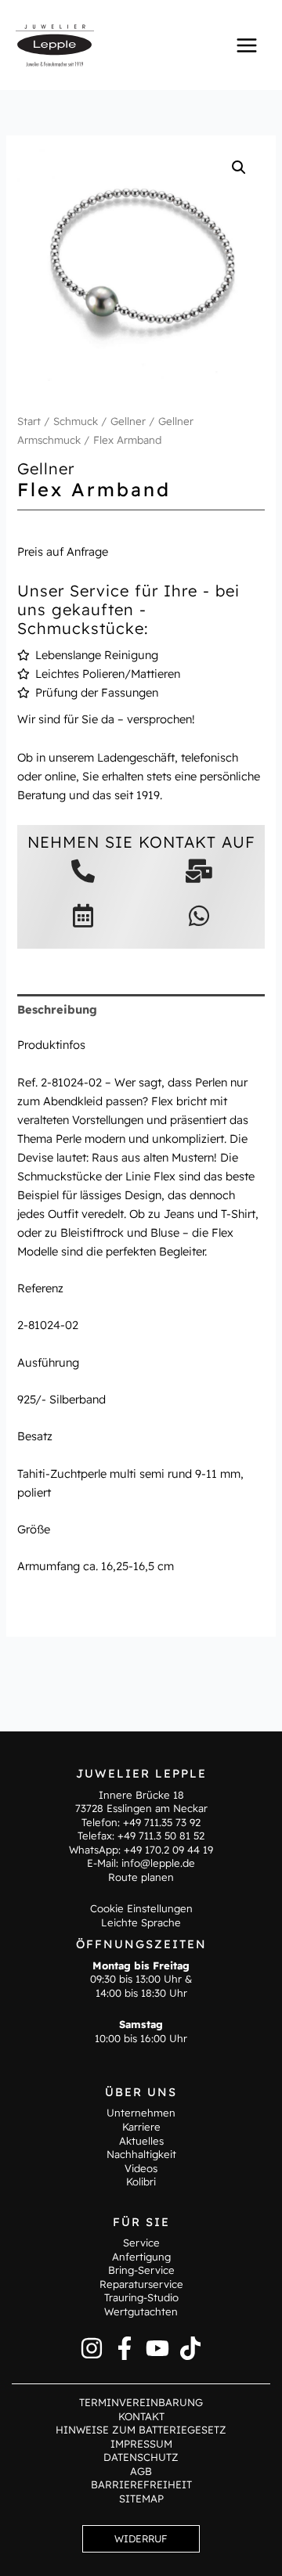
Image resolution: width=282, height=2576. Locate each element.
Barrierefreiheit (141, 2484)
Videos (141, 2168)
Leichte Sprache (141, 1922)
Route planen (141, 1877)
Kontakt (141, 2416)
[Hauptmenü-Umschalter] (247, 45)
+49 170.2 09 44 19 (168, 1850)
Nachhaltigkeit (141, 2154)
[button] (239, 168)
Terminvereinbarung (141, 2402)
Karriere (141, 2127)
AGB (141, 2471)
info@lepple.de (158, 1863)
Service (141, 2243)
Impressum (141, 2444)
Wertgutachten (141, 2311)
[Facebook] (125, 2348)
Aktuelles (141, 2141)
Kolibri (141, 2181)
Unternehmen (141, 2113)
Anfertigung (141, 2257)
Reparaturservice (141, 2284)
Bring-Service (141, 2270)
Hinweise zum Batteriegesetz (141, 2430)
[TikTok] (190, 2348)
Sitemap (141, 2499)
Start (29, 421)
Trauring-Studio (141, 2297)
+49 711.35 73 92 (162, 1822)
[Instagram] (92, 2348)
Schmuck (76, 421)
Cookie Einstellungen (141, 1908)
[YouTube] (157, 2348)
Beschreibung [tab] (57, 1009)
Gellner (128, 421)
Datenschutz (141, 2457)
